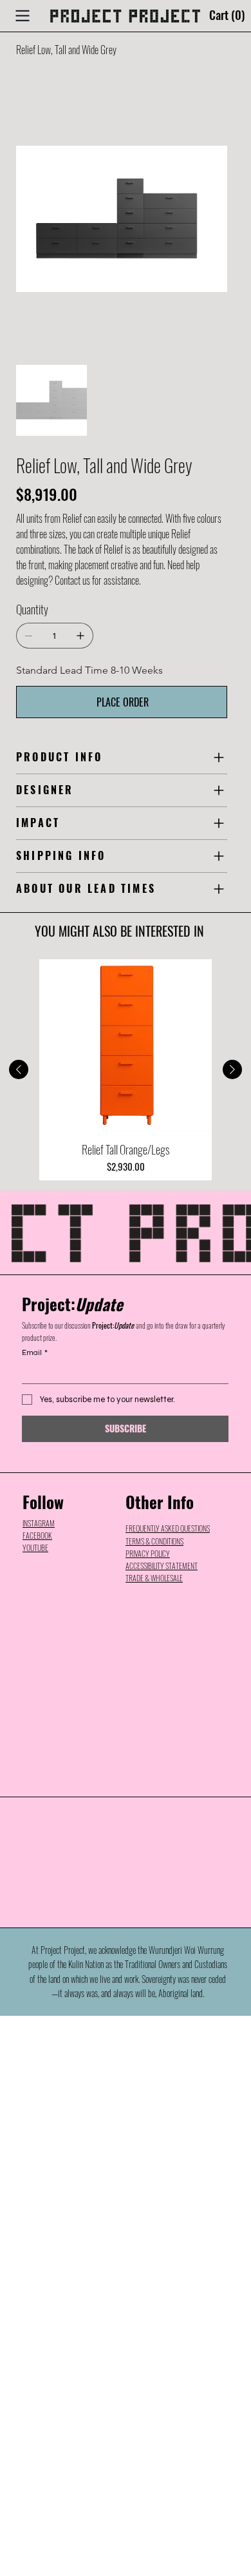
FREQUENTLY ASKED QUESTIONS (168, 1528)
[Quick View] (126, 1046)
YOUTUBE (35, 1547)
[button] (230, 16)
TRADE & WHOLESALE (154, 1578)
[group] (126, 1070)
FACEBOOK (37, 1535)
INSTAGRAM (39, 1523)
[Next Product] (232, 1069)
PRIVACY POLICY (148, 1553)
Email (35, 1352)
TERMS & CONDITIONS (154, 1541)
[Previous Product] (19, 1069)
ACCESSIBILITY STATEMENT (162, 1566)
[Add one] (80, 636)
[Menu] (23, 15)
